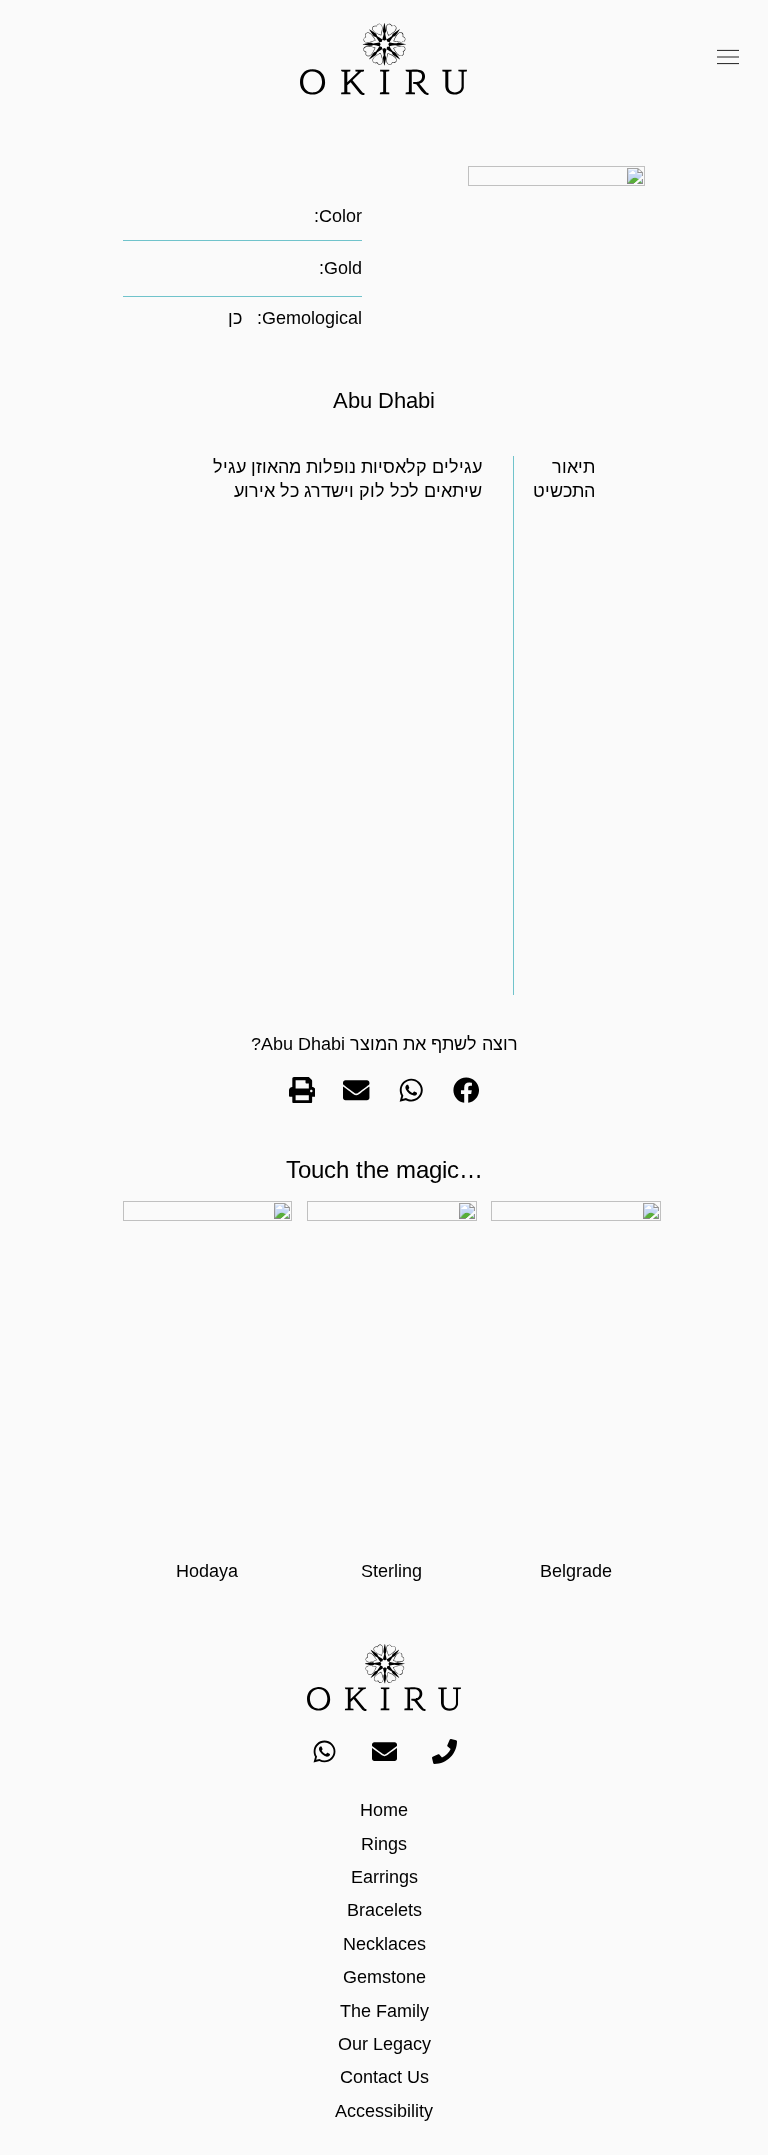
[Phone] (444, 1751)
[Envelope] (384, 1751)
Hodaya (207, 1571)
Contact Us (384, 2077)
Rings (384, 1844)
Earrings (384, 1877)
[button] (728, 59)
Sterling (391, 1571)
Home (384, 1810)
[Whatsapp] (324, 1751)
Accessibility (384, 2111)
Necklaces (384, 1944)
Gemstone (384, 1977)
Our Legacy (384, 2044)
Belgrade (576, 1571)
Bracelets (384, 1910)
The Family (384, 2011)
